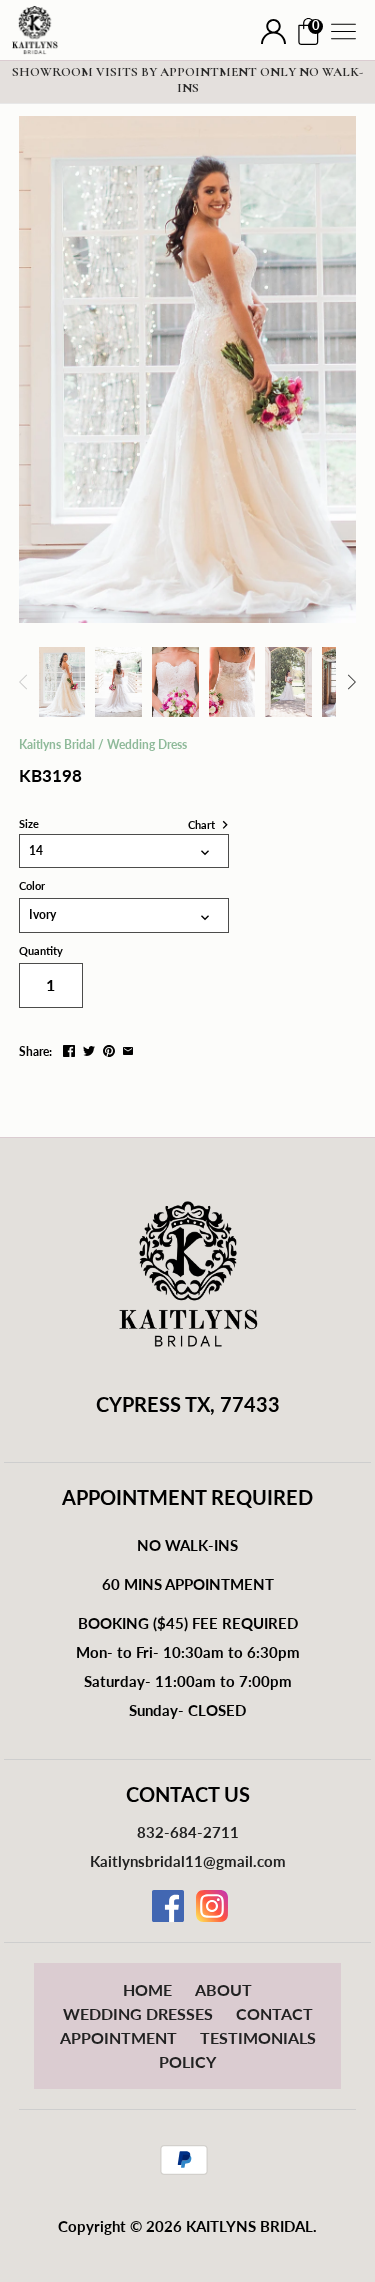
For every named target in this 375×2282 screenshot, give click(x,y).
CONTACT (274, 2013)
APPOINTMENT (118, 2037)
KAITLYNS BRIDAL (249, 2226)
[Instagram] (212, 1906)
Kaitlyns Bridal (57, 744)
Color (32, 886)
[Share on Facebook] (69, 1049)
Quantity (41, 951)
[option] (62, 682)
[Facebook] (168, 1906)
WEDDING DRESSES (138, 2013)
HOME (147, 1989)
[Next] (351, 682)
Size (29, 824)
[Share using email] (128, 1049)
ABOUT (223, 1989)
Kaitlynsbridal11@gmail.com (188, 1861)
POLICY (187, 2061)
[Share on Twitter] (89, 1049)
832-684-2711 (188, 1832)
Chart (203, 824)
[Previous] (24, 682)
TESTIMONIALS (258, 2037)
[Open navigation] (343, 31)
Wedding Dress (147, 744)
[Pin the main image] (109, 1049)
